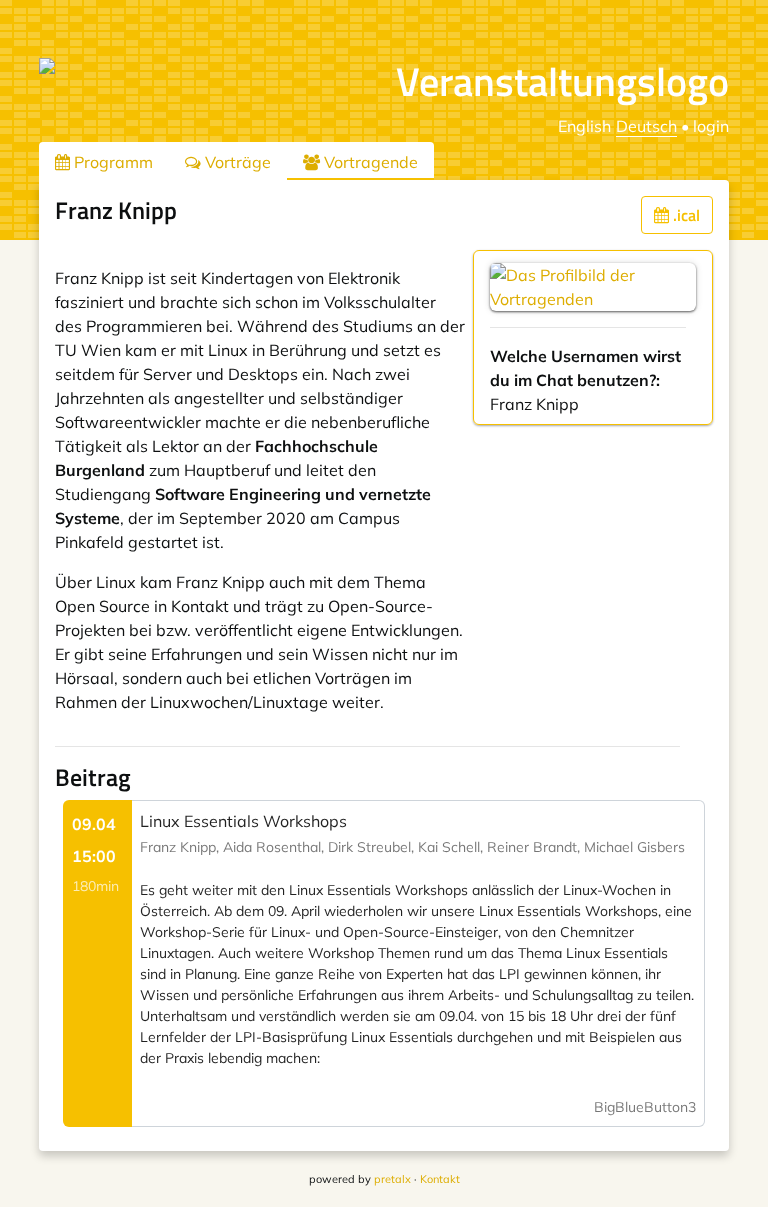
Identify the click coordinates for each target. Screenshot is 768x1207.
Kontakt (440, 1179)
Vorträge (236, 162)
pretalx (392, 1179)
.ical (684, 215)
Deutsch (646, 126)
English (584, 126)
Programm (111, 162)
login (711, 126)
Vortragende (369, 162)
